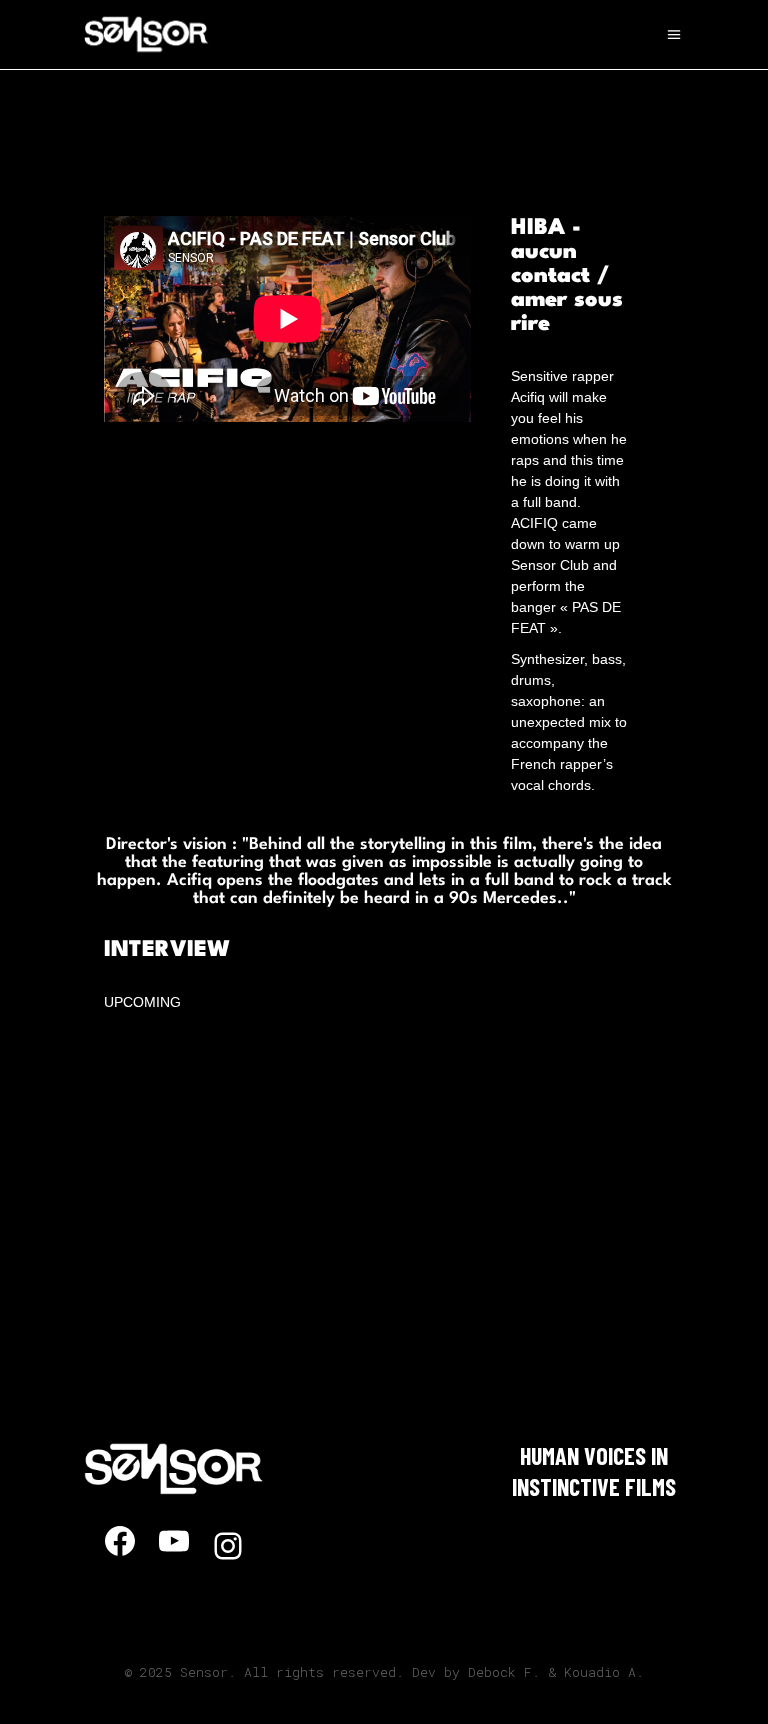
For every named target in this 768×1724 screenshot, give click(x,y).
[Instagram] (228, 1546)
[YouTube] (174, 1541)
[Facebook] (120, 1541)
